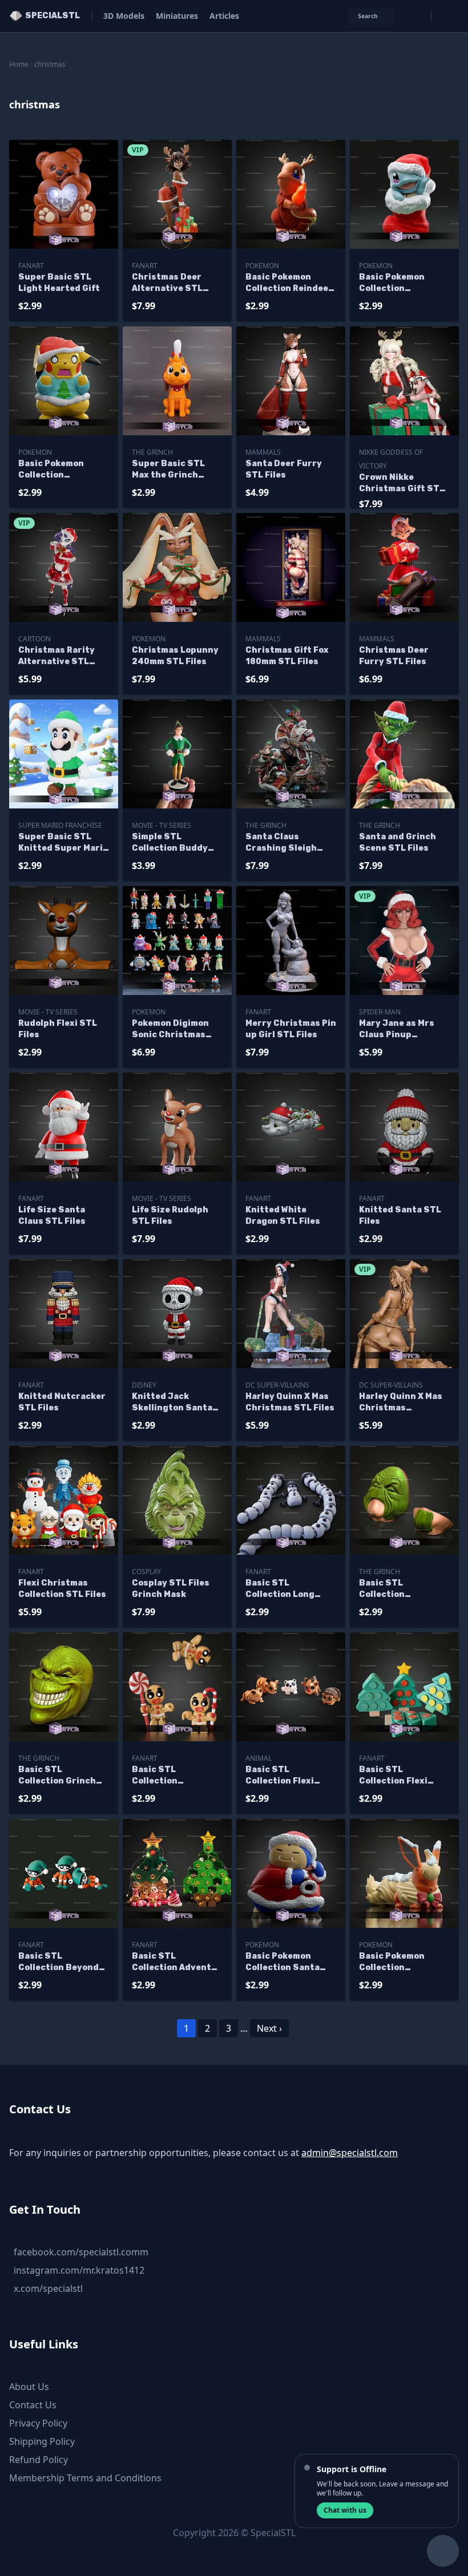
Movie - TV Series (162, 825)
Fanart (31, 266)
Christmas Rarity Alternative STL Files (57, 656)
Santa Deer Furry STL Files (284, 469)
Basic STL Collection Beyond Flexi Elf (58, 1962)
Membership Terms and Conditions (85, 2478)
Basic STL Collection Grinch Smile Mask (57, 1776)
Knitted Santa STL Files (400, 1216)
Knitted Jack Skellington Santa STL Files (172, 1403)
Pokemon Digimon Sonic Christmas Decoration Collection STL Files (176, 1030)
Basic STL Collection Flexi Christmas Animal (285, 1776)
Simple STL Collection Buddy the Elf (170, 843)
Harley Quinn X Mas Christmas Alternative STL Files (401, 1403)
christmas (50, 64)
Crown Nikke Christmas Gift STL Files (402, 484)
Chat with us (345, 2510)
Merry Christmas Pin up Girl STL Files (291, 1029)
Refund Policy (39, 2460)
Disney (144, 1385)
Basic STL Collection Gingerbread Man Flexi (170, 1776)
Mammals (263, 452)
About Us (29, 2387)
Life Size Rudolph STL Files (170, 1216)
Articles (224, 16)
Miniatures (177, 16)
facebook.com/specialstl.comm (81, 2252)
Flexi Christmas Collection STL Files (62, 1589)
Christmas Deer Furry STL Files (394, 656)
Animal (259, 1758)
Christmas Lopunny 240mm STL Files (175, 656)
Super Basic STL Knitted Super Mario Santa (63, 843)
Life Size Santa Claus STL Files (52, 1216)
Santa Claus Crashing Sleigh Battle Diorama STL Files (289, 843)
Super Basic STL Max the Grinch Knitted (168, 470)
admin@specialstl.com (350, 2153)
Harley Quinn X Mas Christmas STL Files (290, 1402)
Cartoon (35, 639)
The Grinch (152, 452)
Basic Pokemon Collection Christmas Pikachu (60, 470)
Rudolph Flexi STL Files (58, 1029)
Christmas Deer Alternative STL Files (167, 283)
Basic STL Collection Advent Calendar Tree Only (174, 1962)
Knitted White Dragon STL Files (283, 1216)
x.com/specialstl (48, 2288)
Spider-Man (380, 1012)
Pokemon (262, 266)
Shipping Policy (42, 2441)
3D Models (124, 16)
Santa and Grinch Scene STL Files (398, 842)
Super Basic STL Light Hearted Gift (59, 283)
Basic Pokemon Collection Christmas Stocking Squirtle (404, 283)
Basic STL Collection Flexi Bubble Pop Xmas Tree (396, 1776)
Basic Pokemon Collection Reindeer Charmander (289, 283)
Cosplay (146, 1572)
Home (19, 64)
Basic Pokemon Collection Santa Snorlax (283, 1962)
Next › (269, 2028)
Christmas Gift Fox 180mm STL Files (287, 656)
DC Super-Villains (277, 1385)
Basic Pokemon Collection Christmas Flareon (400, 1962)
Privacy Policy (38, 2423)
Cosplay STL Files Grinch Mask (171, 1589)
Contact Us (33, 2405)
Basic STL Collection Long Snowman (280, 1589)
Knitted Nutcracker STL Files (62, 1402)
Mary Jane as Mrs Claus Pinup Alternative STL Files (397, 1030)
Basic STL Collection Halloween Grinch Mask (398, 1589)
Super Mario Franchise (60, 825)
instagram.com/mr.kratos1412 (79, 2270)
